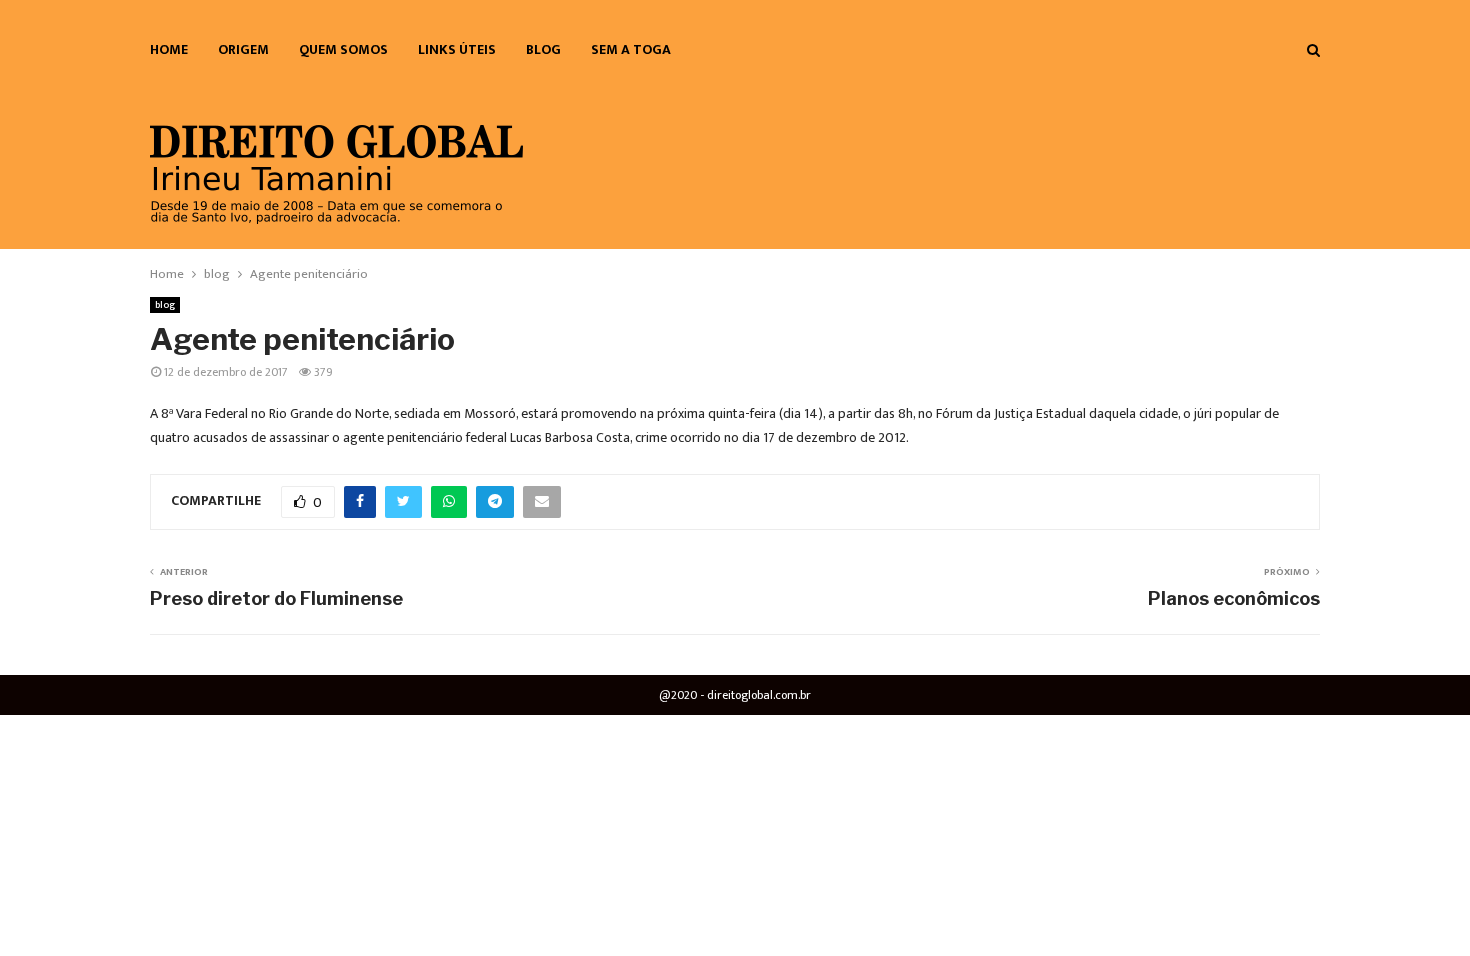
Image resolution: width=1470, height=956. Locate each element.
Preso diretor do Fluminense (276, 598)
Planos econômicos (1234, 598)
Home (169, 49)
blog (543, 49)
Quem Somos (343, 49)
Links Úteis (457, 49)
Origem (243, 49)
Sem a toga (631, 49)
